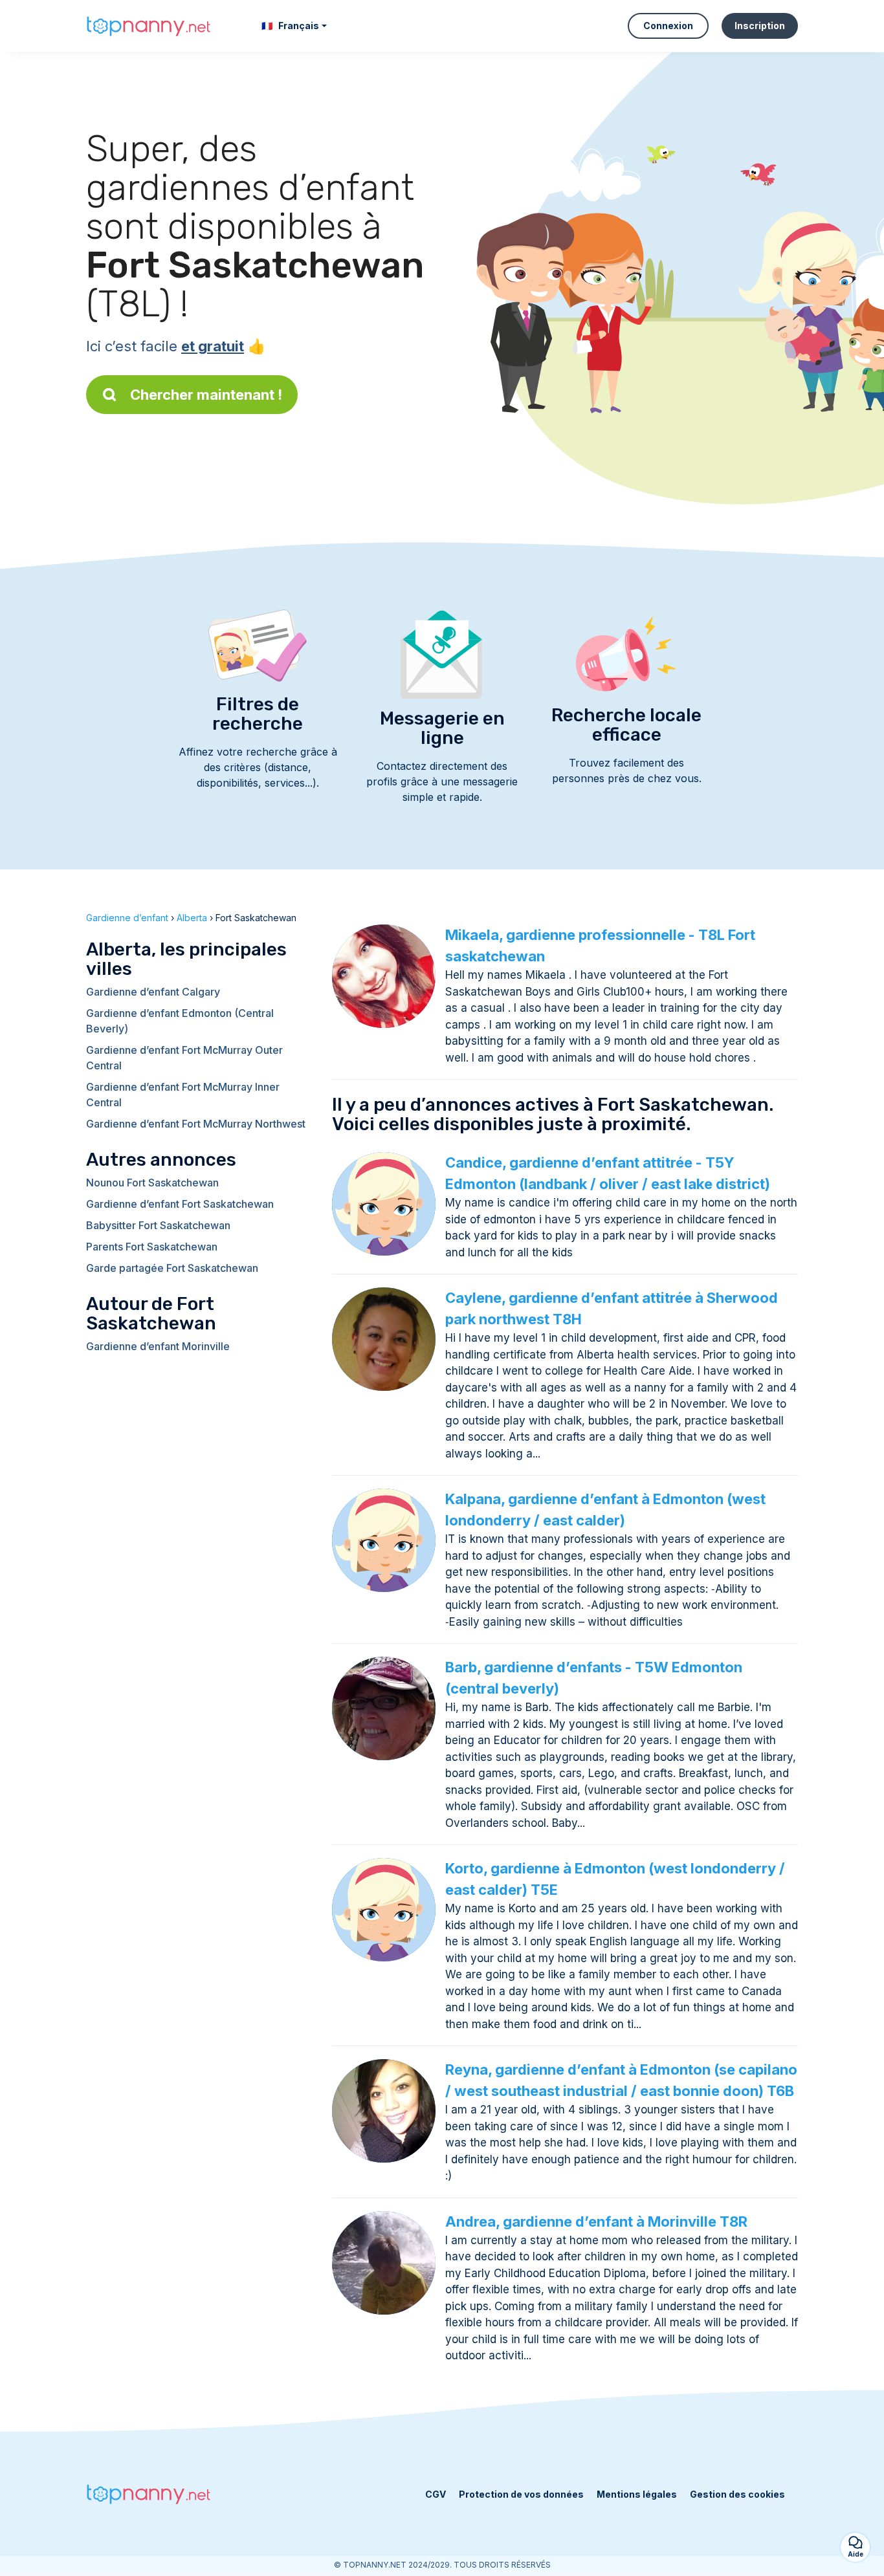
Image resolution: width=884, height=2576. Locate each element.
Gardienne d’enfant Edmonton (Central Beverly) (180, 1021)
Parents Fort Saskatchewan (152, 1247)
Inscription (760, 26)
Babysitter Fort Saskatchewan (158, 1225)
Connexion (668, 26)
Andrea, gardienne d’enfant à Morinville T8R (596, 2221)
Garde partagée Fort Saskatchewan (172, 1268)
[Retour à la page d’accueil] (151, 26)
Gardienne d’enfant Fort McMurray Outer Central (184, 1058)
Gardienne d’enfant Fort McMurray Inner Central (183, 1095)
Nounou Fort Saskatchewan (152, 1183)
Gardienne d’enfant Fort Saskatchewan (180, 1204)
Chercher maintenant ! (206, 395)
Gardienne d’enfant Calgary (153, 992)
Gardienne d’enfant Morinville (158, 1346)
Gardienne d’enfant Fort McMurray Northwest (196, 1124)
